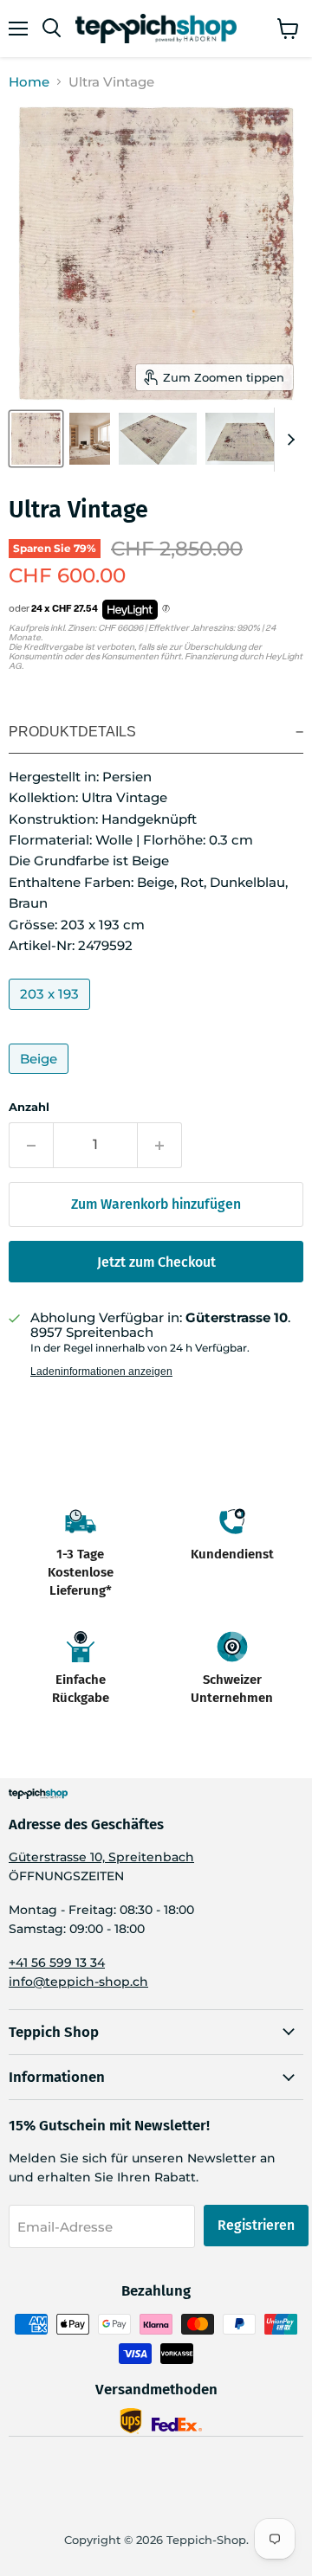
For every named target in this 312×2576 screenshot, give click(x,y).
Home (29, 82)
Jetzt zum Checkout (156, 1262)
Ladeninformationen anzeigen (101, 1372)
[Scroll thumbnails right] (288, 440)
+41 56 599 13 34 (57, 1963)
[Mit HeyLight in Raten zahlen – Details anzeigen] (166, 609)
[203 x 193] (52, 1014)
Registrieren (256, 2225)
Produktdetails (72, 732)
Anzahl (29, 1107)
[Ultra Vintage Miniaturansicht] (36, 439)
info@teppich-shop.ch (78, 1982)
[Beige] (41, 1078)
